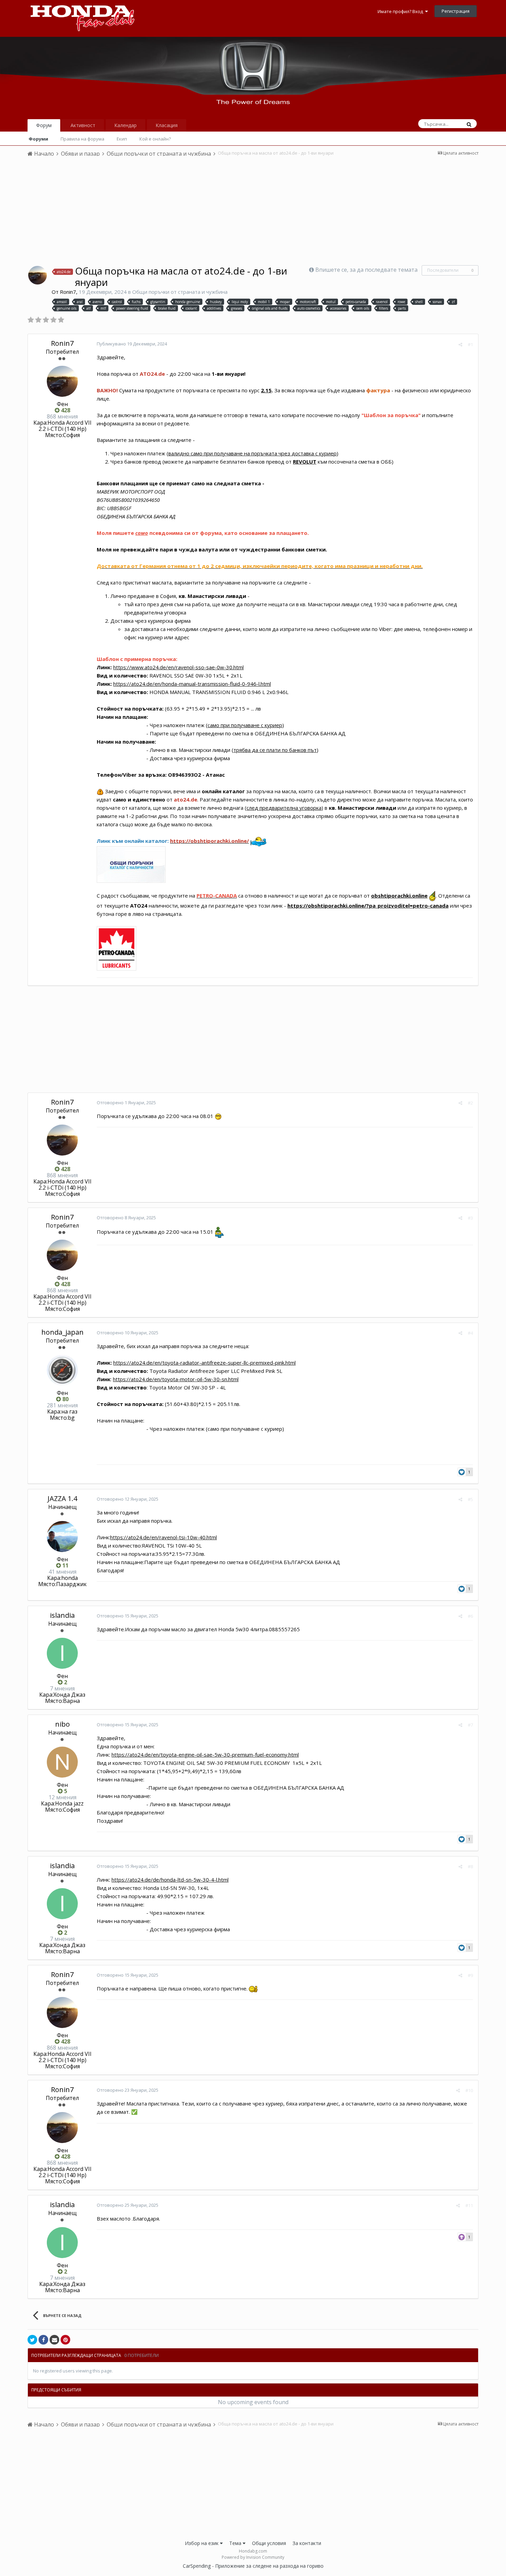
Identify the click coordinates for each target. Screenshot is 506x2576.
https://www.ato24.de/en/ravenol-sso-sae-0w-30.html (178, 667)
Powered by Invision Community (253, 2557)
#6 (470, 1616)
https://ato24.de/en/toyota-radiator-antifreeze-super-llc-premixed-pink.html (204, 1363)
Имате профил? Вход (401, 11)
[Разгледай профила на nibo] (62, 1762)
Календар (125, 125)
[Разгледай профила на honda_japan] (62, 1370)
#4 (470, 1333)
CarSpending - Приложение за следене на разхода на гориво (253, 2566)
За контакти (307, 2543)
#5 (470, 1499)
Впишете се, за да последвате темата (366, 270)
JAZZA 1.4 (62, 1498)
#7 (470, 1725)
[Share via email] (54, 2340)
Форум (44, 125)
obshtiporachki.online (399, 896)
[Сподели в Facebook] (43, 2340)
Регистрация (456, 11)
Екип (122, 139)
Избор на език (202, 2543)
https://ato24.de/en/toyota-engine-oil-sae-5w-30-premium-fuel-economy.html (205, 1755)
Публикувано (132, 344)
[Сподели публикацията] (460, 344)
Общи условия (269, 2543)
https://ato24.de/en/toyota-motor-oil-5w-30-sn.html (176, 1379)
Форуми (38, 139)
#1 (470, 344)
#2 (470, 1103)
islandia (62, 1615)
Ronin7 (68, 292)
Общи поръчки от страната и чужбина (180, 292)
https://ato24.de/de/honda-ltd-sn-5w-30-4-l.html (170, 1880)
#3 (470, 1218)
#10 (469, 2090)
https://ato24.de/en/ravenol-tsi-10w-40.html (164, 1537)
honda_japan (62, 1332)
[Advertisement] (253, 214)
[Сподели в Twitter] (32, 2340)
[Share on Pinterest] (65, 2340)
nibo (62, 1724)
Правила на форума (82, 139)
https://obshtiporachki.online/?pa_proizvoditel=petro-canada (368, 906)
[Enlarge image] (117, 948)
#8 (470, 1866)
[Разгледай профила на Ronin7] (38, 275)
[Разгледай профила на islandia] (62, 1653)
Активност (83, 125)
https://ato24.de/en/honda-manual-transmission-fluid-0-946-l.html (192, 684)
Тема (236, 2543)
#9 (470, 1975)
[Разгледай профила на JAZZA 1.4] (62, 1537)
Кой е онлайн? (155, 139)
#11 (469, 2205)
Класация (167, 125)
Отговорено (126, 1103)
